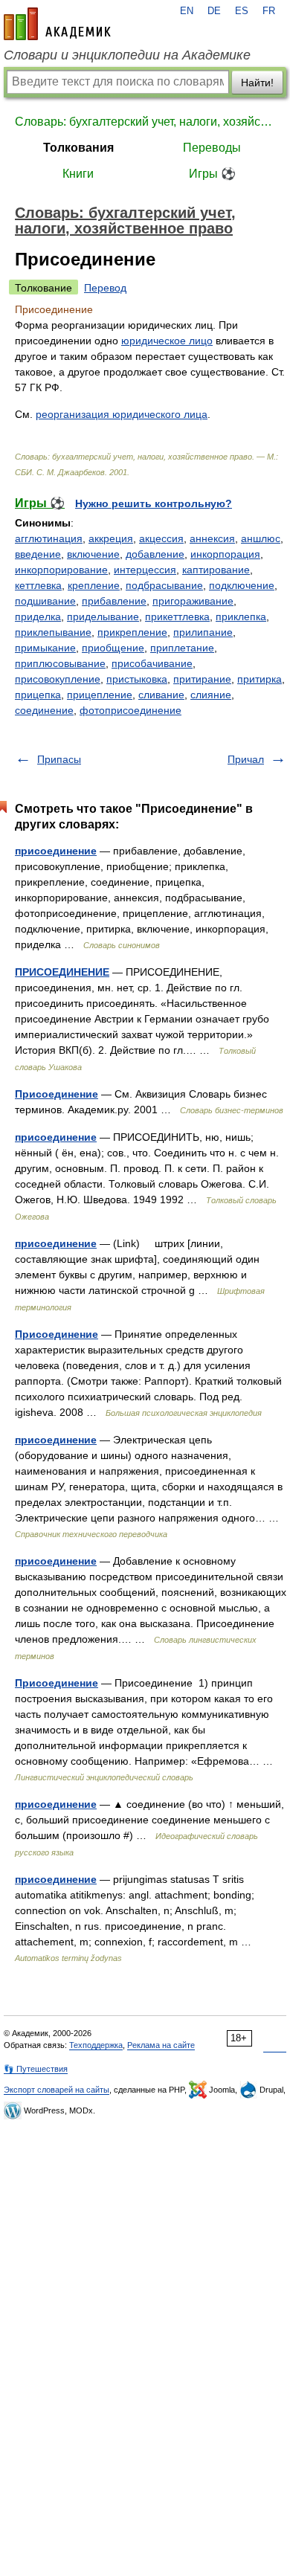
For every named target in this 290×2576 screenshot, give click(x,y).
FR (269, 11)
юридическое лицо (167, 341)
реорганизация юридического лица (122, 414)
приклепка (241, 616)
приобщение (113, 648)
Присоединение (57, 1094)
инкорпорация (225, 554)
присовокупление (58, 679)
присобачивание (152, 663)
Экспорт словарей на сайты (57, 2090)
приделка (38, 616)
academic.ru (57, 24)
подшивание (45, 601)
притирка (260, 679)
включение (93, 554)
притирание (202, 679)
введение (38, 554)
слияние (211, 695)
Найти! (257, 83)
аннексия (212, 538)
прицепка (38, 695)
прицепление (100, 695)
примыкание (45, 648)
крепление (94, 585)
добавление (155, 554)
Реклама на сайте (161, 2045)
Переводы (212, 148)
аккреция (111, 538)
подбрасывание (164, 585)
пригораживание (193, 601)
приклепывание (53, 632)
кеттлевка (38, 585)
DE (214, 11)
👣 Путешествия (36, 2069)
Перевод (105, 288)
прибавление (114, 601)
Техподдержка (96, 2045)
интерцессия (145, 570)
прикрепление (132, 632)
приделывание (103, 616)
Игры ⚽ (212, 174)
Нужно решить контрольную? (154, 503)
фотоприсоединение (130, 710)
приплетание (182, 648)
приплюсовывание (60, 663)
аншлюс (261, 538)
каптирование (216, 570)
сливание (161, 695)
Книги (78, 174)
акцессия (161, 538)
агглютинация (49, 538)
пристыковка (137, 679)
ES (242, 11)
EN (187, 11)
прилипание (203, 632)
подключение (242, 585)
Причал (246, 759)
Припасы (59, 759)
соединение (44, 710)
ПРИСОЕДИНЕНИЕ (62, 972)
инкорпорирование (61, 570)
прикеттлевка (177, 616)
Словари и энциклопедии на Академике (127, 55)
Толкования (78, 148)
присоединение (56, 851)
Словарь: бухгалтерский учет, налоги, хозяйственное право (145, 122)
